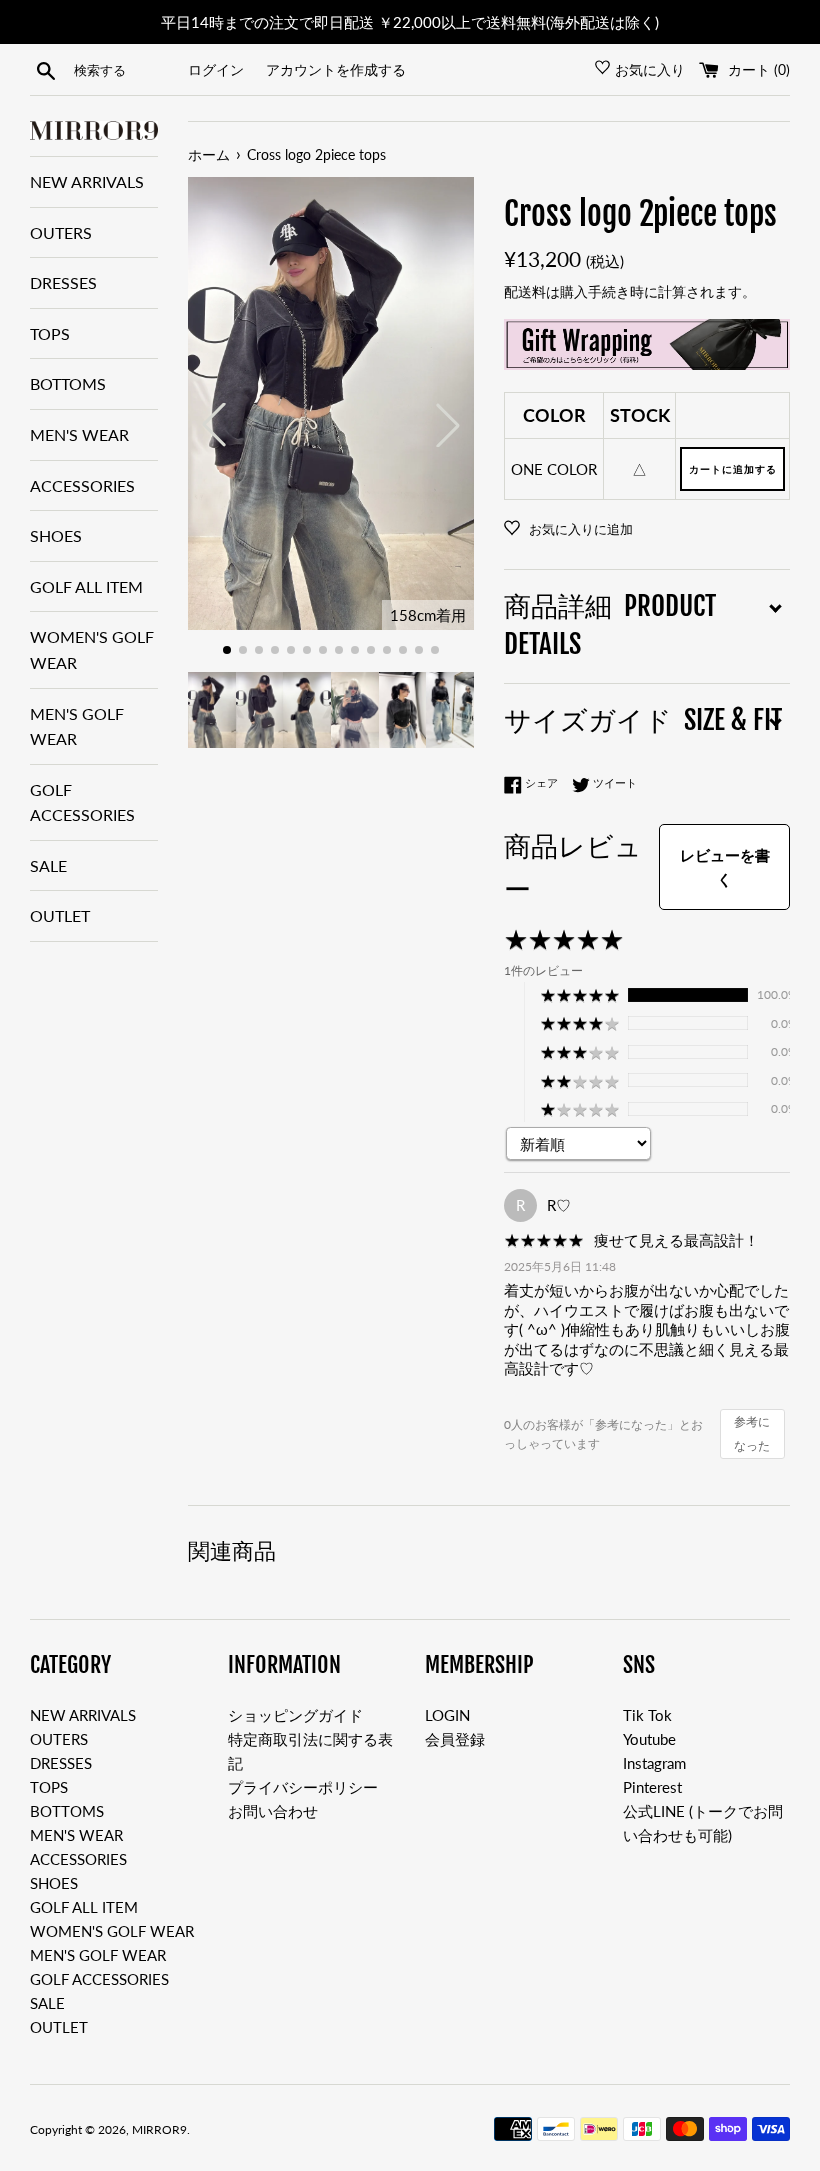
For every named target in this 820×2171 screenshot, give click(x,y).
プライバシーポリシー (303, 1787)
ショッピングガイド (295, 1715)
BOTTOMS (68, 383)
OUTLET (60, 915)
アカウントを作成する (336, 70)
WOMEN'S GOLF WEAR (92, 649)
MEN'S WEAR (79, 434)
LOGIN (447, 1715)
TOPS (50, 333)
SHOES (56, 535)
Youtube (649, 1739)
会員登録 (455, 1739)
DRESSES (63, 282)
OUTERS (61, 232)
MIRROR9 (159, 2129)
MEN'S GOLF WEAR (77, 726)
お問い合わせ (273, 1811)
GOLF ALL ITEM (86, 586)
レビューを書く (725, 867)
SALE (48, 865)
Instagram (654, 1763)
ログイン (216, 70)
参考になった (752, 1433)
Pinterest (652, 1787)
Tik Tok (647, 1715)
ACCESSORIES (82, 485)
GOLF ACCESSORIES (82, 802)
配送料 (525, 291)
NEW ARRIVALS (87, 181)
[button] (227, 650)
